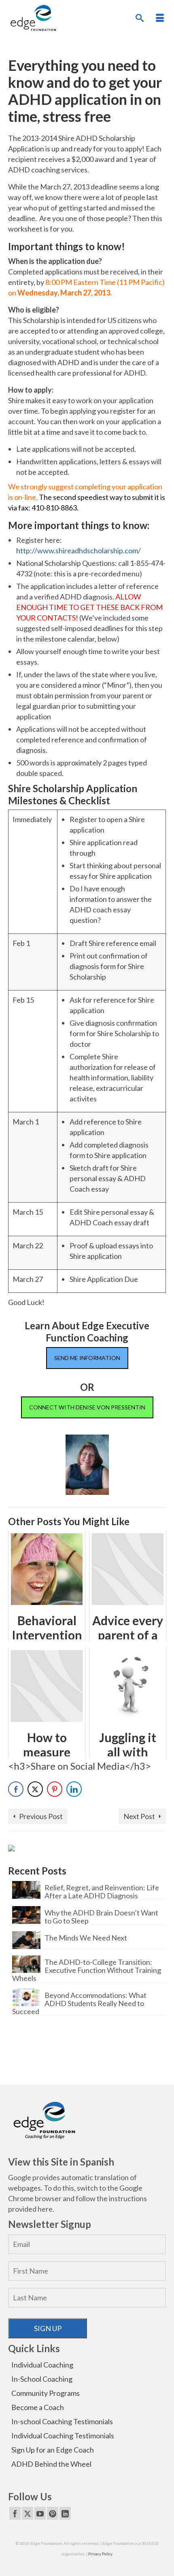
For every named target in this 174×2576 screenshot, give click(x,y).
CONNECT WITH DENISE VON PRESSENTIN (87, 1407)
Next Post (139, 1816)
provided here (30, 2209)
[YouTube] (40, 2513)
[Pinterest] (53, 2513)
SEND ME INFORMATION (87, 1358)
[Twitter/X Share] (35, 1789)
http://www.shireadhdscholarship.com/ (79, 550)
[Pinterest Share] (55, 1789)
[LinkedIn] (65, 2513)
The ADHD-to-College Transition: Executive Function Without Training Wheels (87, 1970)
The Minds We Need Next (86, 1937)
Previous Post (41, 1816)
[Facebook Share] (16, 1789)
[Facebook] (15, 2513)
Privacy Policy (100, 2554)
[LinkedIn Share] (74, 1789)
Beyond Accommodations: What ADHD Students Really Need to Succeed (79, 2003)
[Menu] (160, 18)
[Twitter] (28, 2513)
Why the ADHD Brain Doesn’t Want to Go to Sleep (101, 1916)
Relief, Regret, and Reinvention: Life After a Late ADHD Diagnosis (102, 1891)
